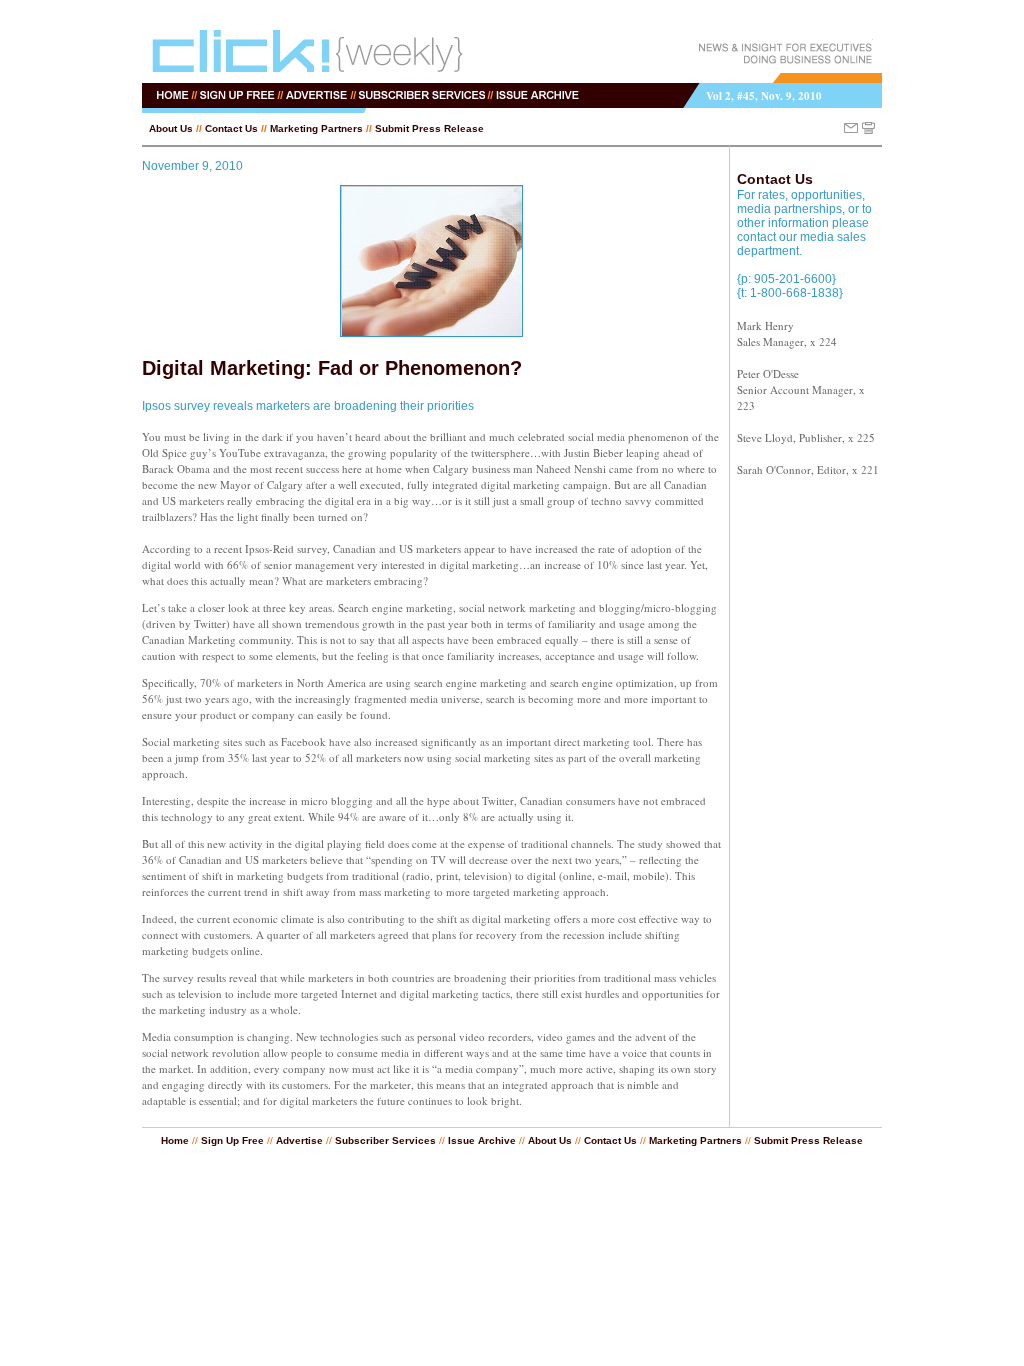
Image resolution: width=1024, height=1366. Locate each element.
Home (175, 1140)
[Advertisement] (797, 794)
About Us (171, 128)
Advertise (299, 1140)
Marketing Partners (316, 128)
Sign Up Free (232, 1140)
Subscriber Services (385, 1140)
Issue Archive (482, 1140)
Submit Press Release (429, 128)
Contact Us (231, 128)
